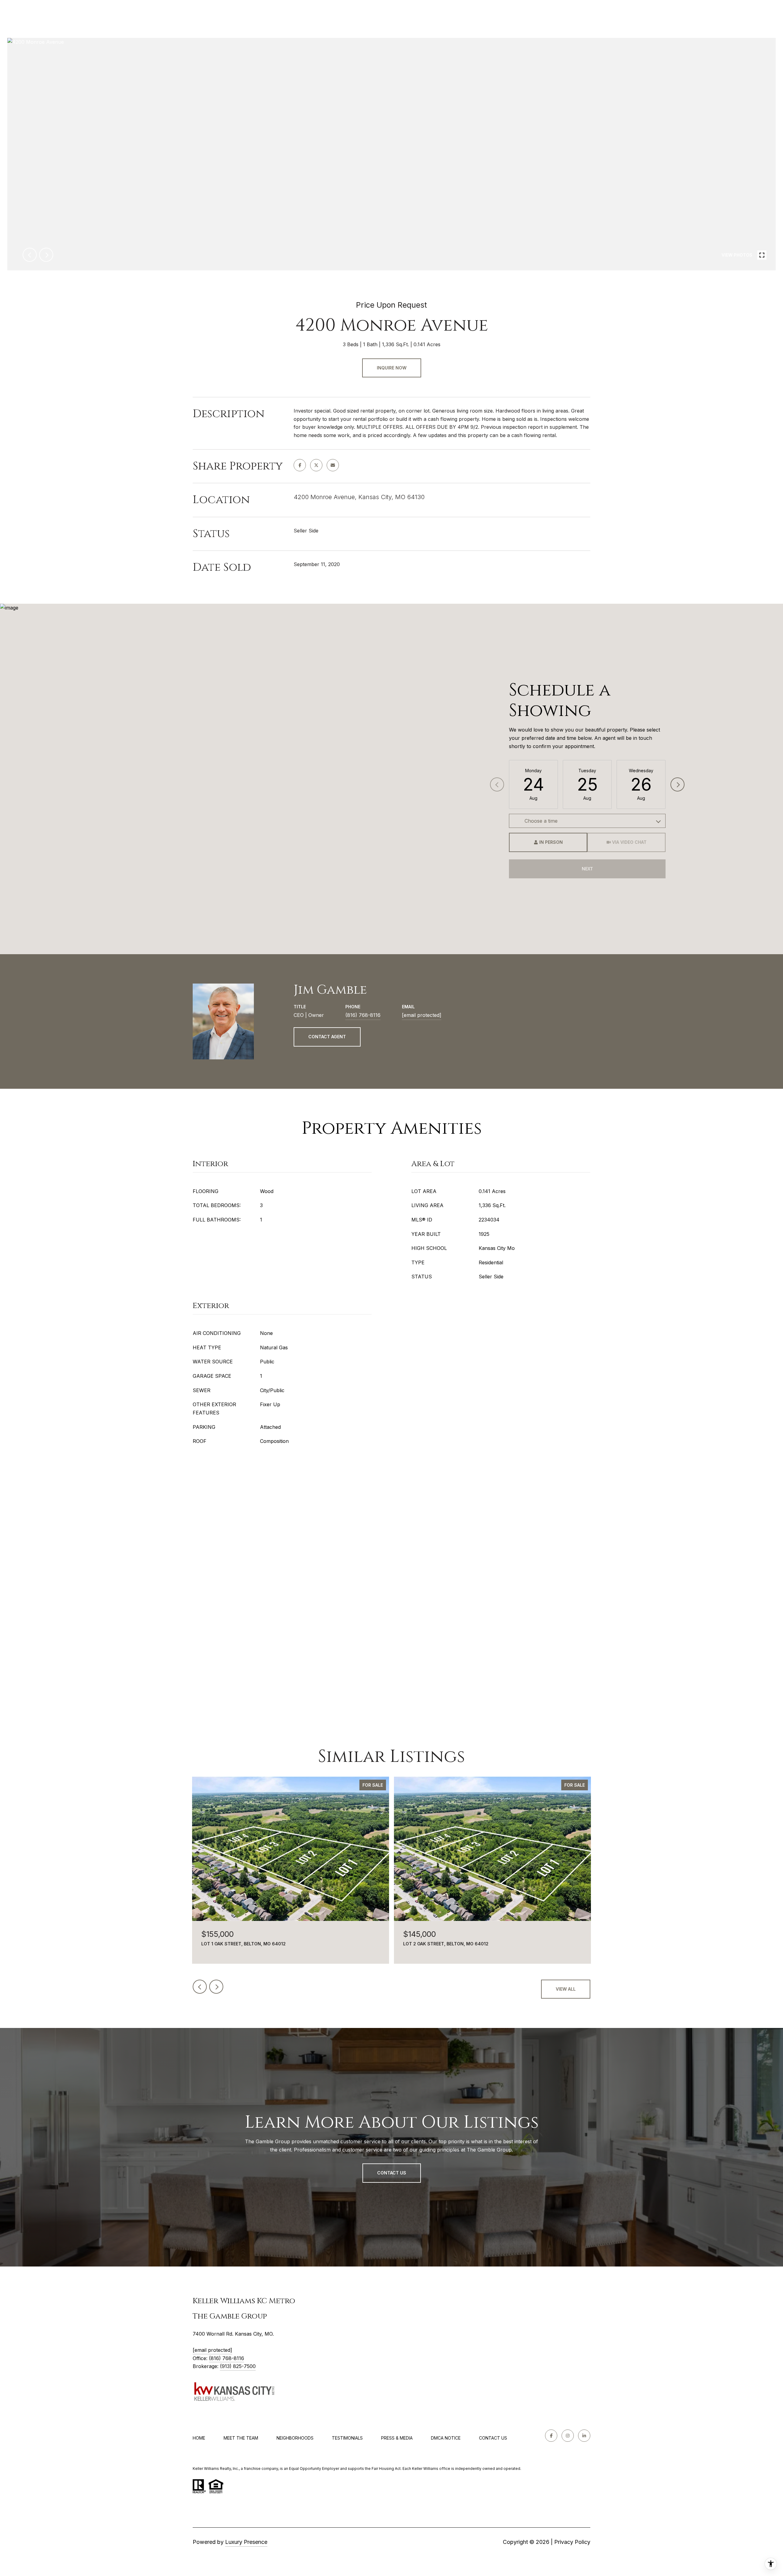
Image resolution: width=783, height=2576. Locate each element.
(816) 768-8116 (363, 1015)
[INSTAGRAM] (568, 2436)
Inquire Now (392, 368)
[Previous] (497, 784)
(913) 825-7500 (238, 2366)
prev (30, 255)
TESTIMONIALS (347, 2438)
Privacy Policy (572, 2542)
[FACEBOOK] (551, 2436)
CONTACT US (493, 2438)
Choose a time (541, 821)
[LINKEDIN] (584, 2436)
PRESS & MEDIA (397, 2438)
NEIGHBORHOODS (295, 2438)
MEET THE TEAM (241, 2438)
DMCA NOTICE (446, 2438)
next (46, 255)
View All (566, 1989)
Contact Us (392, 2173)
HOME (199, 2438)
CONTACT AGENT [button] (327, 1037)
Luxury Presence (246, 2542)
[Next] (677, 784)
